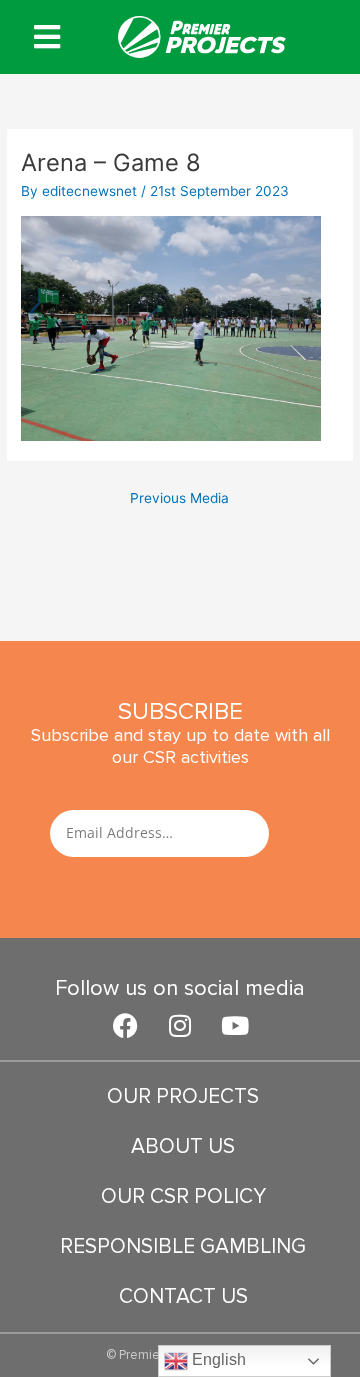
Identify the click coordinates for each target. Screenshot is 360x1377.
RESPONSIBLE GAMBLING (183, 1246)
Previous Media (179, 498)
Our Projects (183, 1096)
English (217, 1359)
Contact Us (183, 1296)
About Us (183, 1146)
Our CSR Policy (183, 1196)
